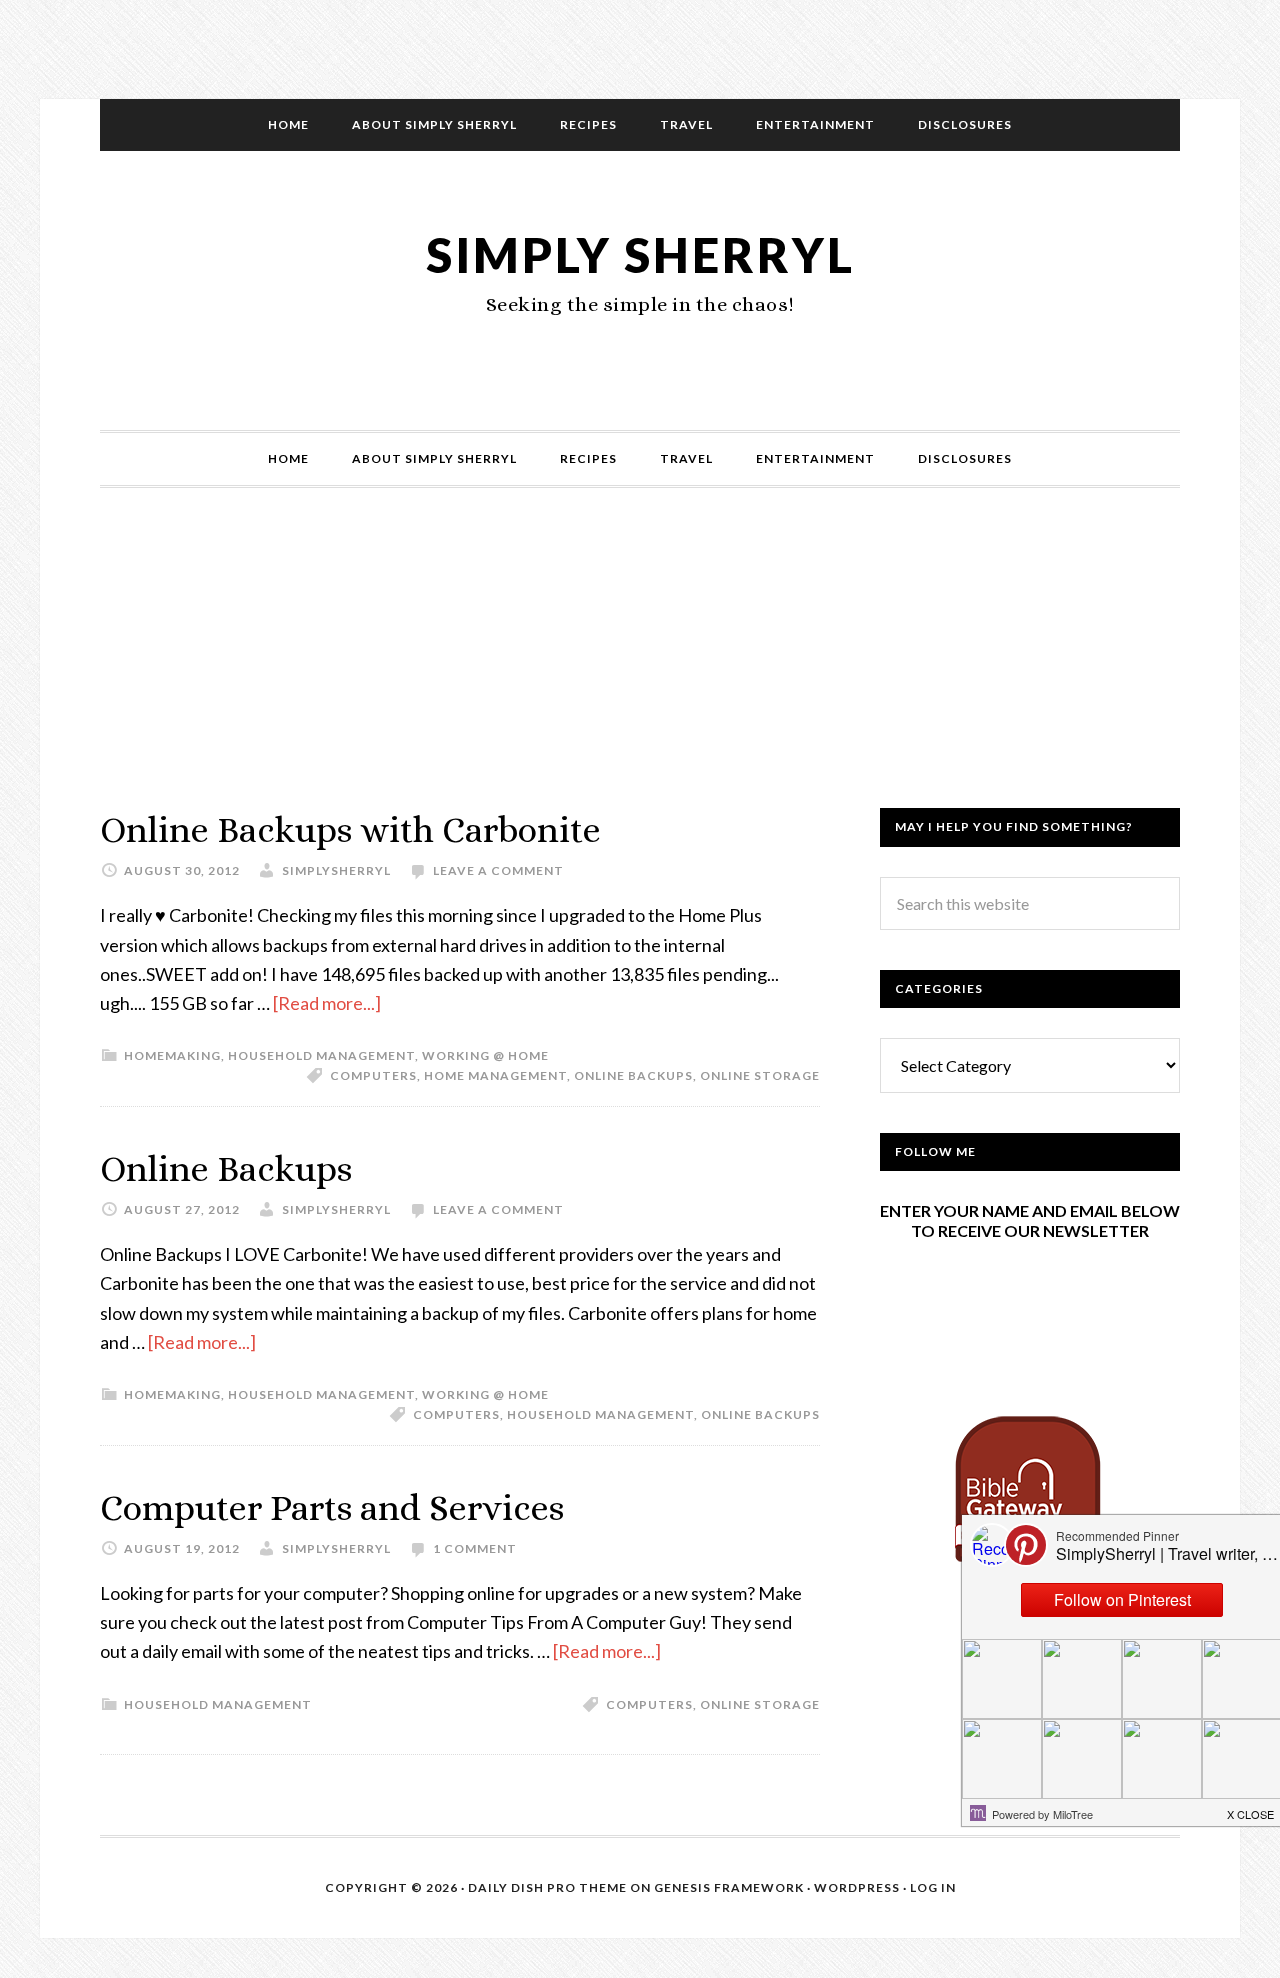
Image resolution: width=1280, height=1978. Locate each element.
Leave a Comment (498, 870)
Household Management (321, 1055)
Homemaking (172, 1055)
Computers (373, 1075)
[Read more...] (327, 1003)
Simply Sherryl (640, 254)
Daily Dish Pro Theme (547, 1887)
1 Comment (475, 1548)
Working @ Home (485, 1055)
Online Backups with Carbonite (350, 829)
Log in (933, 1887)
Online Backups (226, 1168)
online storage (760, 1075)
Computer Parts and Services (332, 1507)
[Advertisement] (640, 668)
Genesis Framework (729, 1887)
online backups (633, 1075)
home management (495, 1075)
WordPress (857, 1887)
